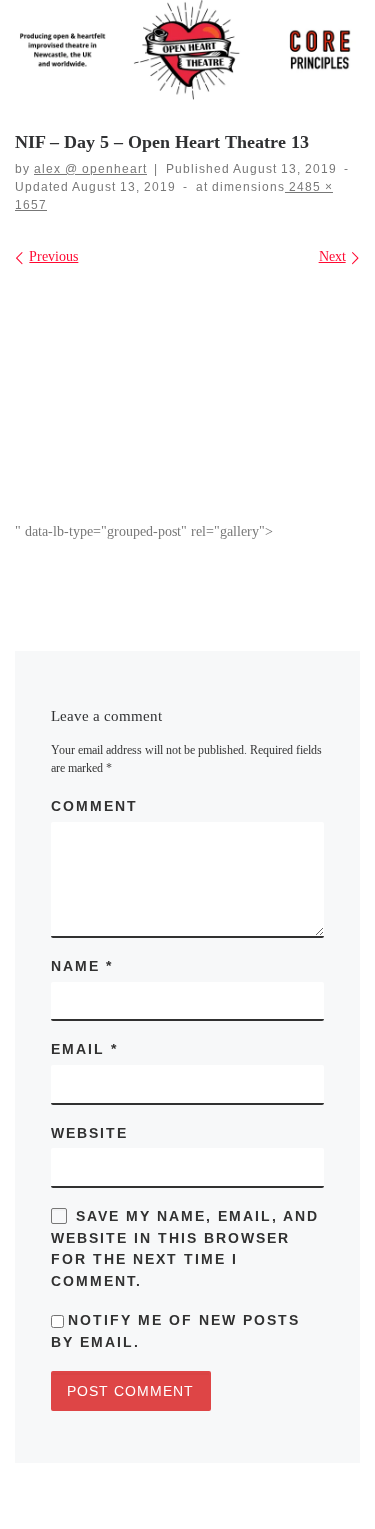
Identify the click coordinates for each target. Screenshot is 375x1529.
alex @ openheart (90, 169)
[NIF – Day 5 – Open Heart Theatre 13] (187, 400)
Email (84, 1049)
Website (89, 1133)
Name (82, 966)
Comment (94, 806)
